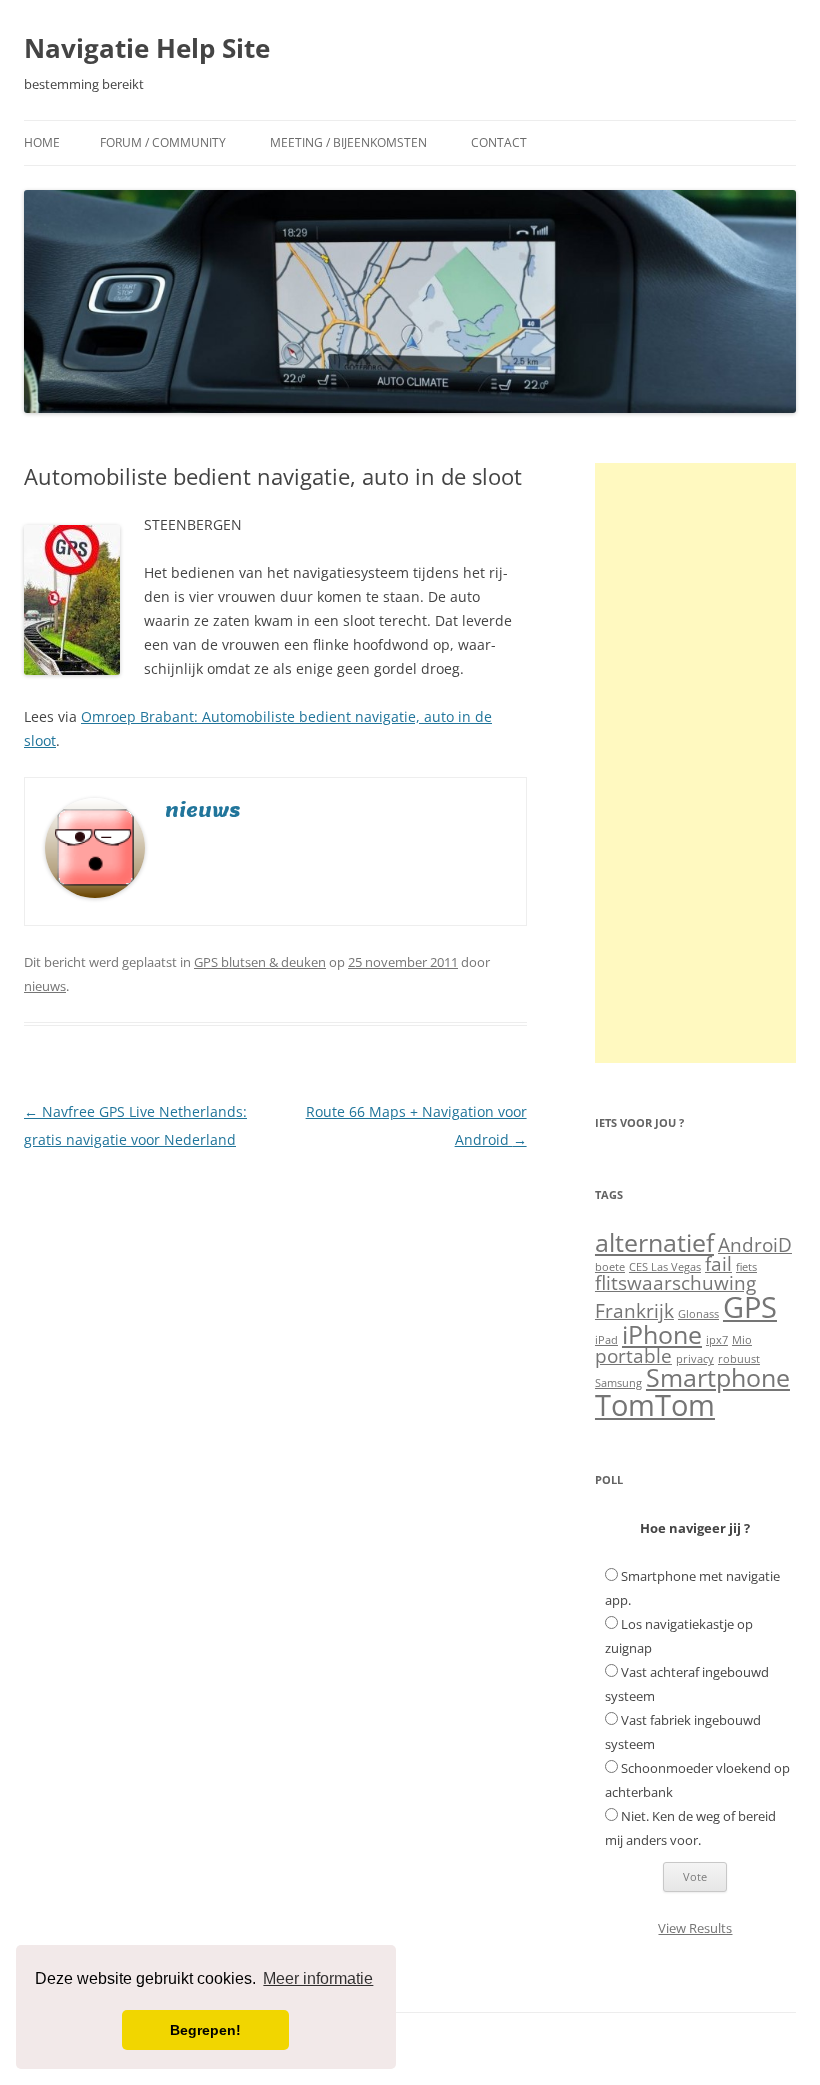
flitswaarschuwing (675, 1283)
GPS (750, 1307)
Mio (742, 1340)
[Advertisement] (695, 763)
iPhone (662, 1334)
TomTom (655, 1405)
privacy (695, 1359)
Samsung (618, 1383)
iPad (606, 1340)
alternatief (654, 1242)
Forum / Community (163, 142)
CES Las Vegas (665, 1267)
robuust (739, 1359)
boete (610, 1267)
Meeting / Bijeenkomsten (348, 142)
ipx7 (717, 1340)
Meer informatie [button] (318, 1978)
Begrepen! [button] (205, 2030)
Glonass (698, 1314)
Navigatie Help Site (147, 48)
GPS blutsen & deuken (260, 962)
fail (718, 1264)
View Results (695, 1928)
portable (633, 1356)
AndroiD (755, 1245)
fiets (746, 1267)
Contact (499, 142)
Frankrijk (634, 1311)
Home (42, 142)
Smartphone (718, 1377)
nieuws (45, 986)
